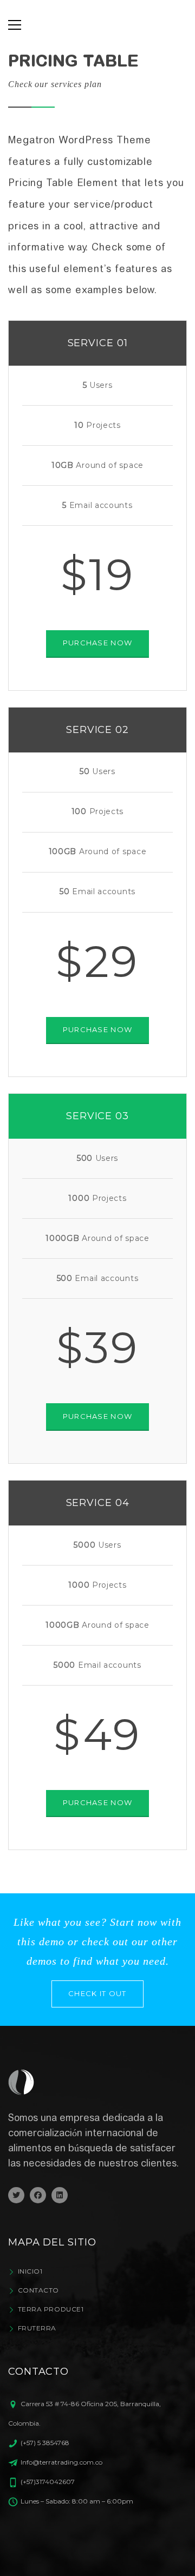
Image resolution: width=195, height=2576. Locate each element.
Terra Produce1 (51, 2309)
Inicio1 (30, 2271)
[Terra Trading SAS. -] (98, 25)
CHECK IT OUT (97, 1993)
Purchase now (98, 643)
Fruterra (37, 2328)
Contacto (38, 2290)
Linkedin (60, 2195)
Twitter (16, 2195)
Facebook (38, 2195)
